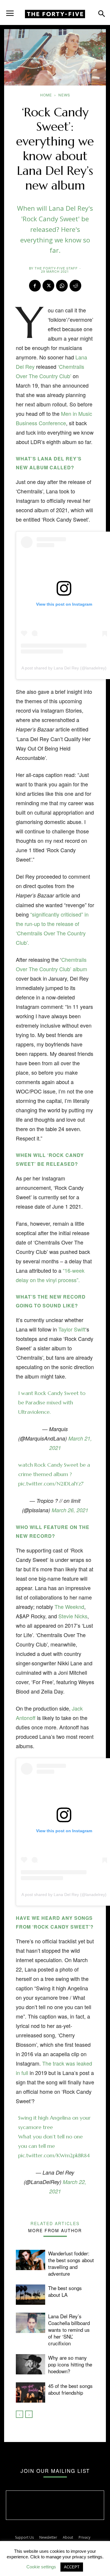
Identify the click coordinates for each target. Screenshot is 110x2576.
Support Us (24, 2537)
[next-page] (29, 2414)
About (68, 2537)
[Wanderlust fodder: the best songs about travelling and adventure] (31, 2260)
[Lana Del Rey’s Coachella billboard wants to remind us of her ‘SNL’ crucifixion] (31, 2323)
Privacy (84, 2537)
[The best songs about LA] (31, 2295)
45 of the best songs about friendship (70, 2389)
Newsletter (48, 2537)
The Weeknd (69, 1607)
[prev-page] (20, 2414)
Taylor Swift (72, 1329)
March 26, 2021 (70, 1510)
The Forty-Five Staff (56, 268)
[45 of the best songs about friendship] (31, 2392)
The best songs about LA (65, 2291)
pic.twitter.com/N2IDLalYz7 (51, 1484)
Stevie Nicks (73, 1616)
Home (46, 95)
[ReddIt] (75, 286)
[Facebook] (35, 286)
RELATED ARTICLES (55, 2223)
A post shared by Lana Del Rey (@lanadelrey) (64, 668)
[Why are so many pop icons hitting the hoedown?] (31, 2364)
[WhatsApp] (62, 286)
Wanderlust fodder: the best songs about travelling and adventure (71, 2263)
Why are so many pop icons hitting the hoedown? (70, 2364)
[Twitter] (48, 286)
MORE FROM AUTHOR (55, 2230)
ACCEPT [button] (72, 2567)
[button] (10, 11)
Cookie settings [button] (41, 2567)
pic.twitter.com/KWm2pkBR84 (54, 2155)
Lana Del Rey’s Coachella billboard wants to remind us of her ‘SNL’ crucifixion (69, 2330)
